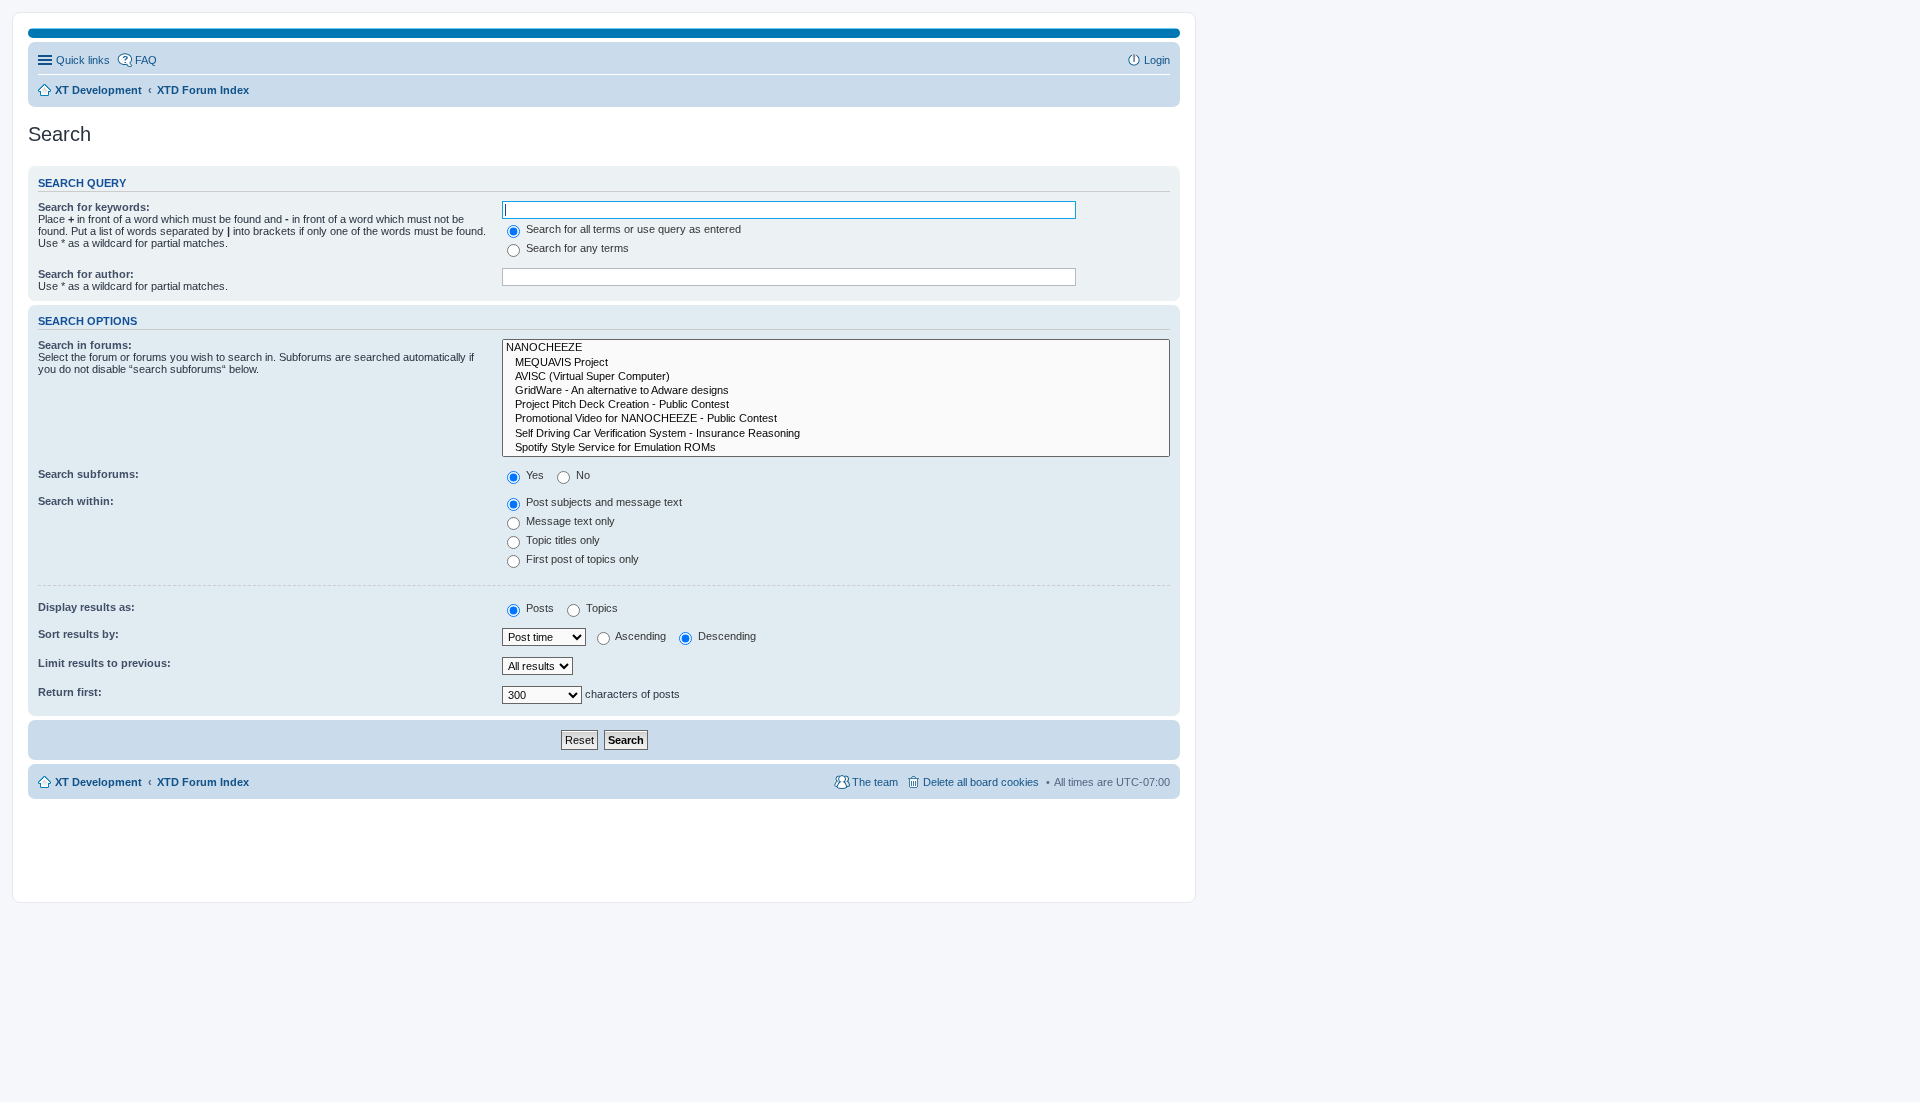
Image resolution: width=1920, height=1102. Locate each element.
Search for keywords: (94, 207)
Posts (538, 608)
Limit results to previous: (104, 663)
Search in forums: (85, 345)
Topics (600, 608)
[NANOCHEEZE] (836, 348)
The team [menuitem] (875, 782)
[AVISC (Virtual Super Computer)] (836, 377)
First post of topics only (581, 559)
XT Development (98, 782)
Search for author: (86, 274)
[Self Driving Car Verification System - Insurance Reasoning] (836, 434)
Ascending (639, 636)
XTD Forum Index (203, 782)
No (581, 475)
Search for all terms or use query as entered (632, 229)
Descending (725, 636)
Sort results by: (78, 634)
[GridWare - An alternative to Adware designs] (836, 391)
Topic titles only (561, 540)
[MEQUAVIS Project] (836, 363)
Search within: (76, 501)
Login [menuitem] (1157, 60)
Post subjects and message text (602, 502)
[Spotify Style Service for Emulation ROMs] (836, 448)
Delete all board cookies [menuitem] (981, 782)
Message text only (569, 521)
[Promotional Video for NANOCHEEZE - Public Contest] (836, 419)
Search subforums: (88, 474)
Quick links (83, 60)
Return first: (70, 692)
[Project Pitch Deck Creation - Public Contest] (836, 405)
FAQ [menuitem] (146, 60)
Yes (533, 475)
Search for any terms (576, 248)
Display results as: (86, 607)
